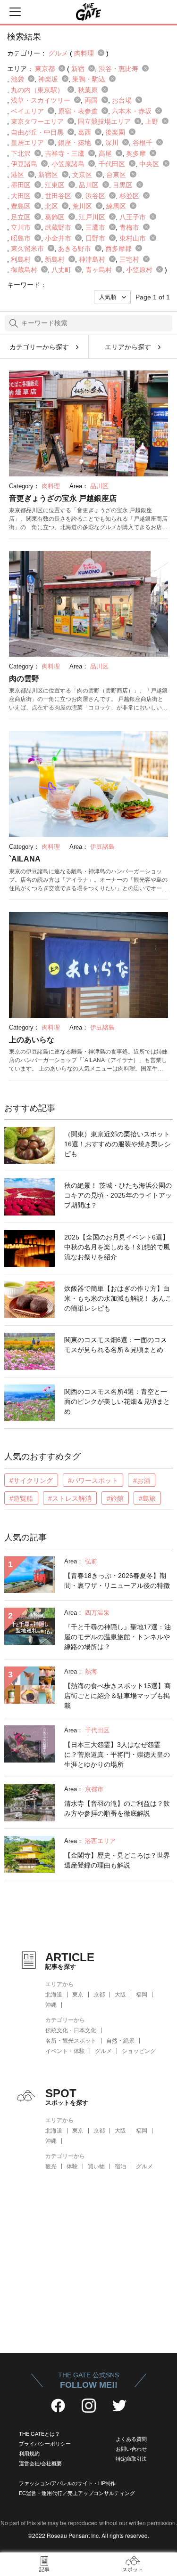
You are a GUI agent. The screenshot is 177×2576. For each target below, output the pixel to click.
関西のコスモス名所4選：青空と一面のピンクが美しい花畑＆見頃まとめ (117, 1401)
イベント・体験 (65, 2051)
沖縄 (51, 2005)
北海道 (54, 1995)
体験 (72, 2166)
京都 (99, 1995)
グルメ (103, 2051)
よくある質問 (131, 2439)
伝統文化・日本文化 (71, 2030)
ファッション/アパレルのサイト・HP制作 (67, 2483)
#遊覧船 (21, 1498)
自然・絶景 (120, 2041)
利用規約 (29, 2454)
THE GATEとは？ (39, 2434)
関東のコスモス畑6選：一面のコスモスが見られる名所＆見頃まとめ (116, 1345)
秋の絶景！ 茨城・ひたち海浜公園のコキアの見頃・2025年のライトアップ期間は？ (118, 1195)
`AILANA (25, 859)
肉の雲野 (24, 679)
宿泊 (120, 2166)
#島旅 (147, 1498)
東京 (78, 1995)
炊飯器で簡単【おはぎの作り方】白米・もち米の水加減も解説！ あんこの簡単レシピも (118, 1298)
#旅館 (115, 1498)
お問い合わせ (131, 2449)
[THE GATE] (89, 12)
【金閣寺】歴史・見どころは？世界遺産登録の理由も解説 (117, 1860)
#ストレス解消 (70, 1498)
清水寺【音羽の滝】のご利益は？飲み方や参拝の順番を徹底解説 (117, 1808)
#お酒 (142, 1481)
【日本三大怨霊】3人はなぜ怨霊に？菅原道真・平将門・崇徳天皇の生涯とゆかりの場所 (117, 1755)
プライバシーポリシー (45, 2444)
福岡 (142, 1995)
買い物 (96, 2166)
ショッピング (139, 2051)
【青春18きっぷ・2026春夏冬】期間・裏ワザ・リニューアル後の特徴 (117, 1581)
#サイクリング (31, 1481)
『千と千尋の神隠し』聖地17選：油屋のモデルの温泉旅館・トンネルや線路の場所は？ (118, 1637)
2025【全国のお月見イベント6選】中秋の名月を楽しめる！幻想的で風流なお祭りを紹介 (117, 1247)
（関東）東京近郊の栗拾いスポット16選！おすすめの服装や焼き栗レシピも (118, 1144)
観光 (51, 2166)
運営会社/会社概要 (40, 2463)
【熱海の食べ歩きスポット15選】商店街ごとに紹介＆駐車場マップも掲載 (118, 1696)
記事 (44, 2569)
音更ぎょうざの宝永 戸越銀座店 (63, 498)
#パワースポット (93, 1481)
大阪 (120, 1995)
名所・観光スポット (71, 2041)
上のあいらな (32, 1040)
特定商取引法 (131, 2459)
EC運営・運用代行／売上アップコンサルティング (77, 2493)
